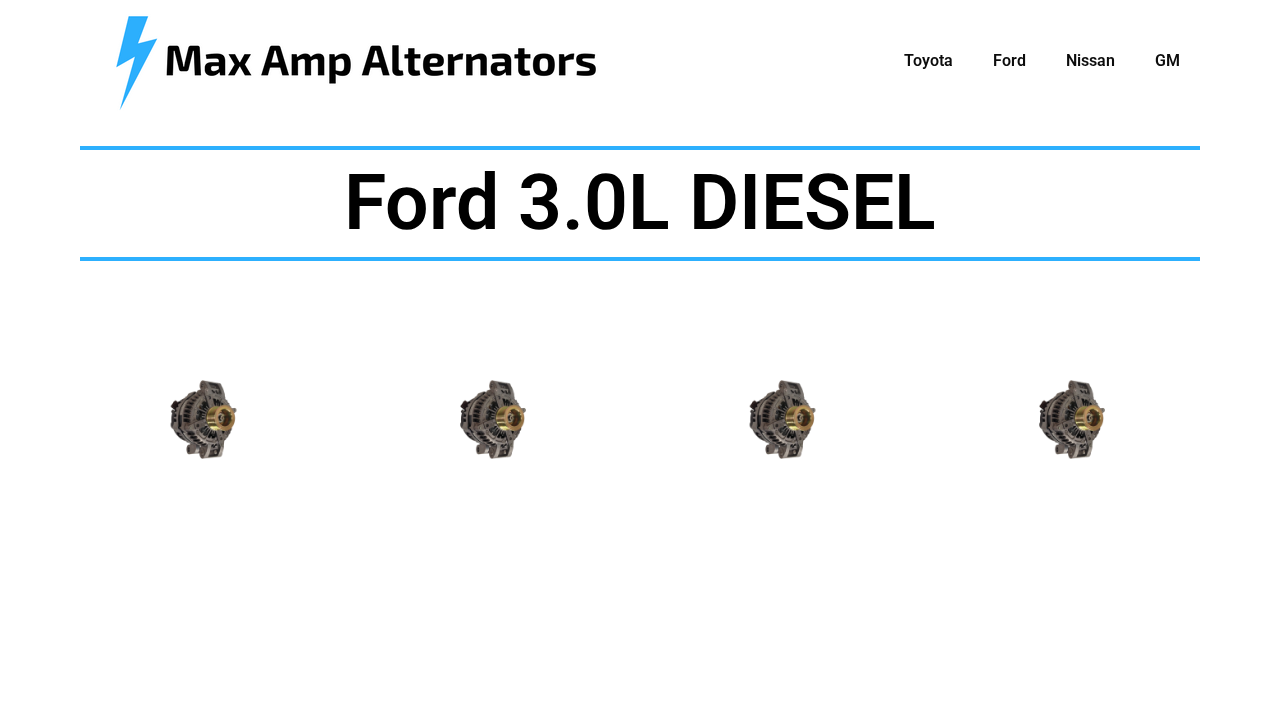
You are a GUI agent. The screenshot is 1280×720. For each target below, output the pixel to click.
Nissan (1090, 60)
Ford (1009, 60)
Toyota (928, 60)
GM (1167, 60)
